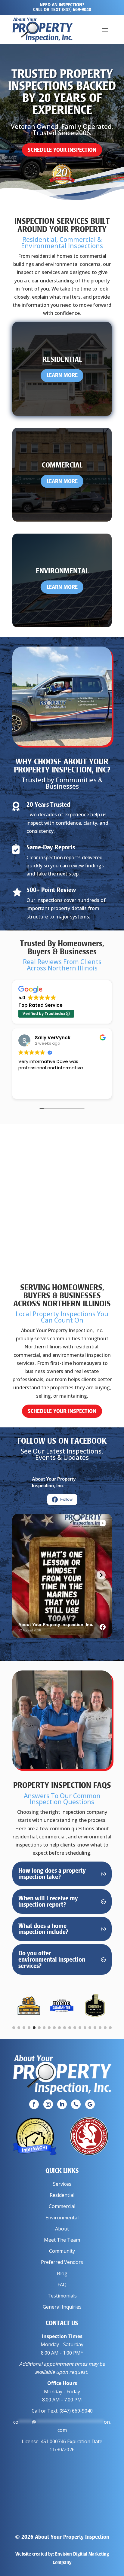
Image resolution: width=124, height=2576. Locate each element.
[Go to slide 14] (80, 2028)
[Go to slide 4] (29, 2028)
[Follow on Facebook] (34, 2104)
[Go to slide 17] (95, 2028)
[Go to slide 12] (70, 2028)
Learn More (62, 375)
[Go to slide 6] (39, 2028)
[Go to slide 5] (34, 2028)
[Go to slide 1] (14, 2028)
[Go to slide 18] (100, 2028)
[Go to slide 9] (54, 2028)
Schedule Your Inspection (62, 150)
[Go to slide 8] (49, 2028)
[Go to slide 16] (90, 2028)
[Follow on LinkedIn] (62, 2104)
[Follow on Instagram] (48, 2104)
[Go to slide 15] (85, 2028)
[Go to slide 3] (24, 2028)
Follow (66, 1499)
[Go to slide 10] (59, 2028)
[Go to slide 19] (105, 2028)
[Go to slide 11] (65, 2028)
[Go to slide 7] (44, 2028)
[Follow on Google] (90, 2104)
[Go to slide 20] (110, 2028)
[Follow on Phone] (76, 2104)
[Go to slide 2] (19, 2028)
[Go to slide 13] (75, 2028)
